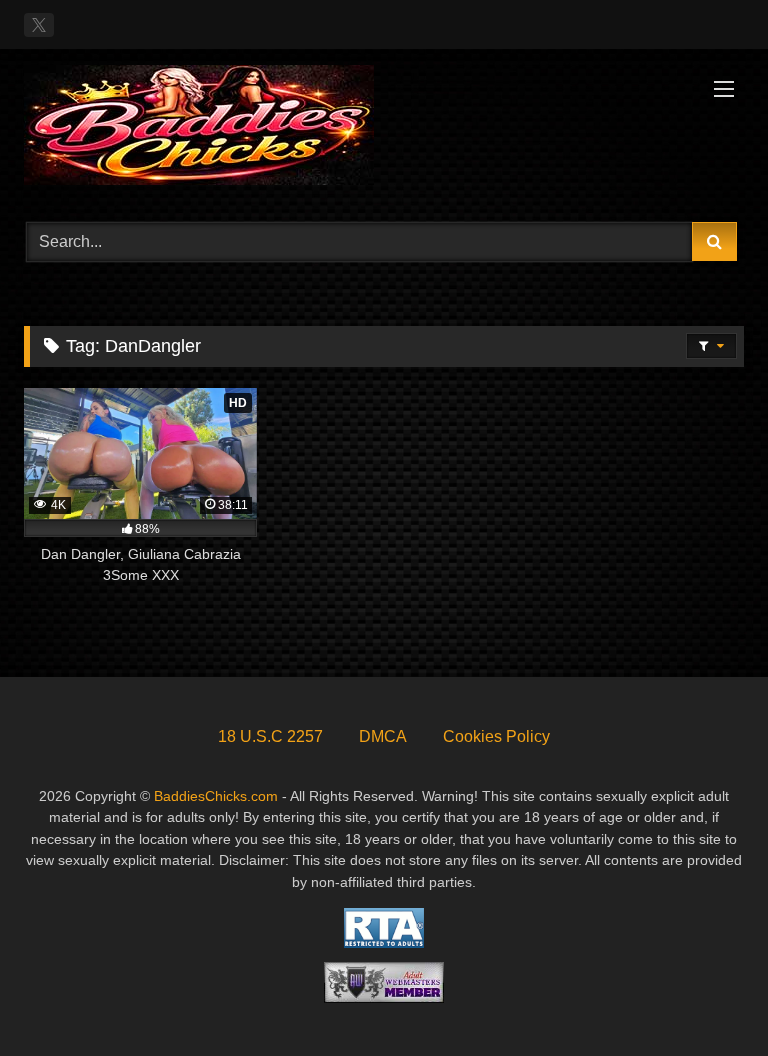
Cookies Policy (496, 736)
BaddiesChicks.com (216, 796)
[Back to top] (706, 996)
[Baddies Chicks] (384, 128)
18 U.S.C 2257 (270, 736)
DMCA (383, 736)
